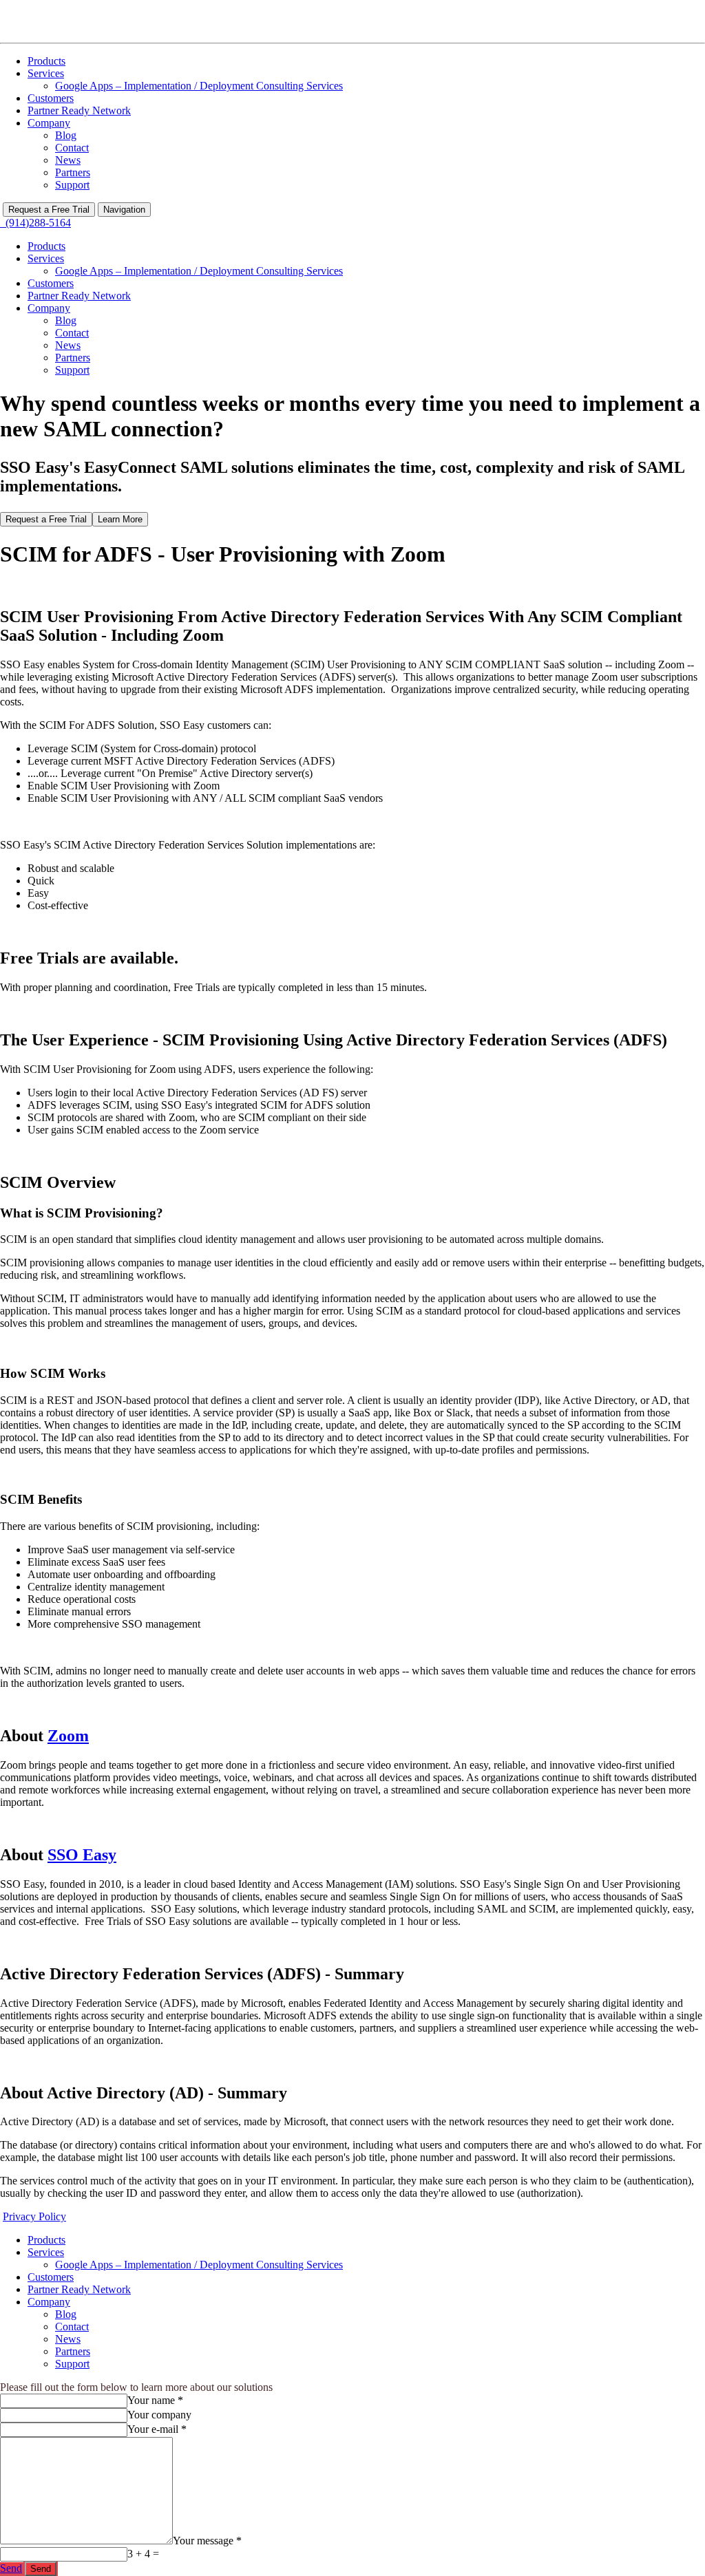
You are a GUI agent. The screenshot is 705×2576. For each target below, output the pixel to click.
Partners (73, 172)
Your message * (207, 2541)
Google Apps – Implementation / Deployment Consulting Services (199, 86)
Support (72, 185)
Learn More (120, 519)
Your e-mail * (157, 2429)
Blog (66, 135)
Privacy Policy (34, 2216)
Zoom (68, 1736)
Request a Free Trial (49, 210)
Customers (51, 98)
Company (49, 123)
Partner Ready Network (79, 110)
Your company (159, 2415)
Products (46, 61)
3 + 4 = (143, 2554)
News (68, 160)
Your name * (155, 2400)
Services (46, 73)
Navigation (124, 210)
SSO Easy (82, 1855)
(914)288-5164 (35, 223)
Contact (72, 148)
